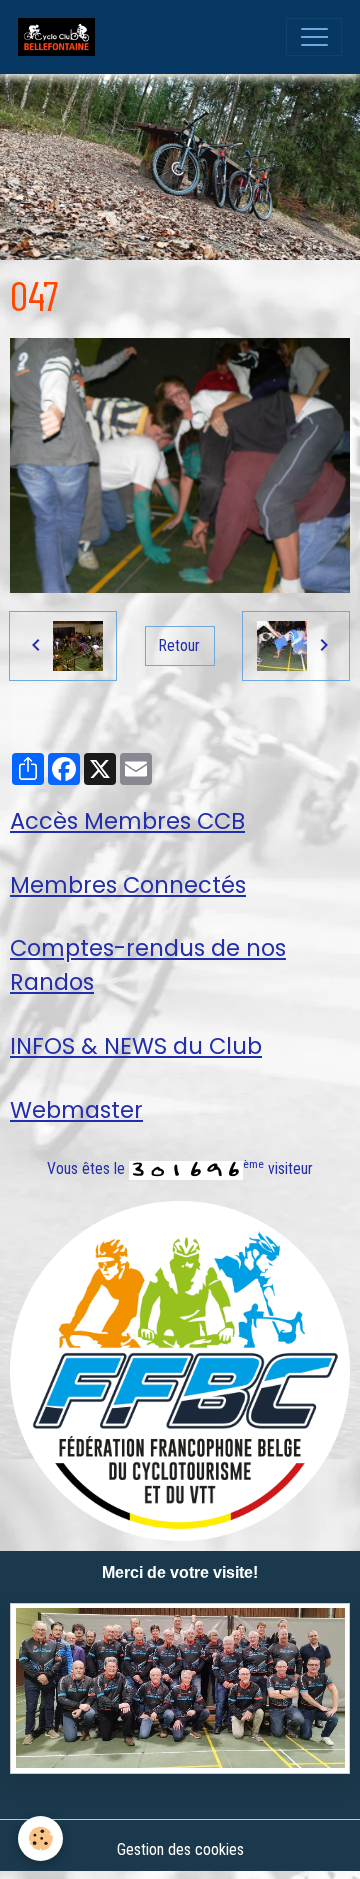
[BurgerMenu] (314, 37)
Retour (179, 645)
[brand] (61, 37)
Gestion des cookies (180, 1849)
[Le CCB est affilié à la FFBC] (180, 1369)
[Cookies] (40, 1838)
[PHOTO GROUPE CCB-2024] (180, 1688)
